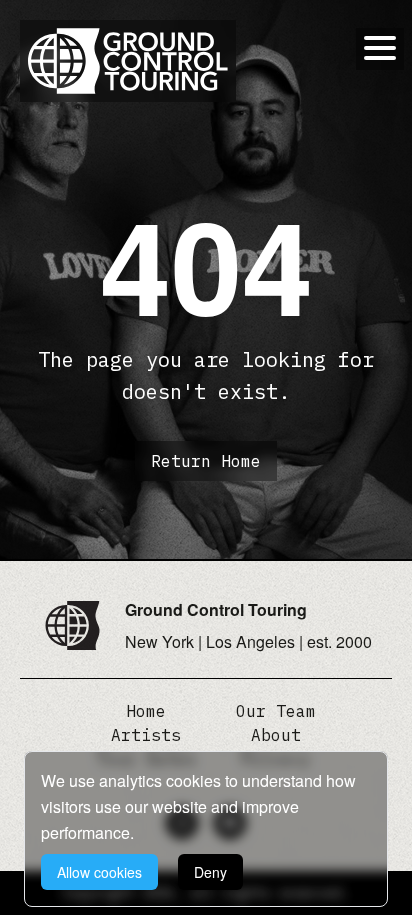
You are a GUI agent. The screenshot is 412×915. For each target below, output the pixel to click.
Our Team (276, 711)
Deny (210, 872)
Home (146, 711)
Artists (146, 735)
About (276, 735)
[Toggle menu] (380, 48)
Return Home (206, 461)
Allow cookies (99, 872)
